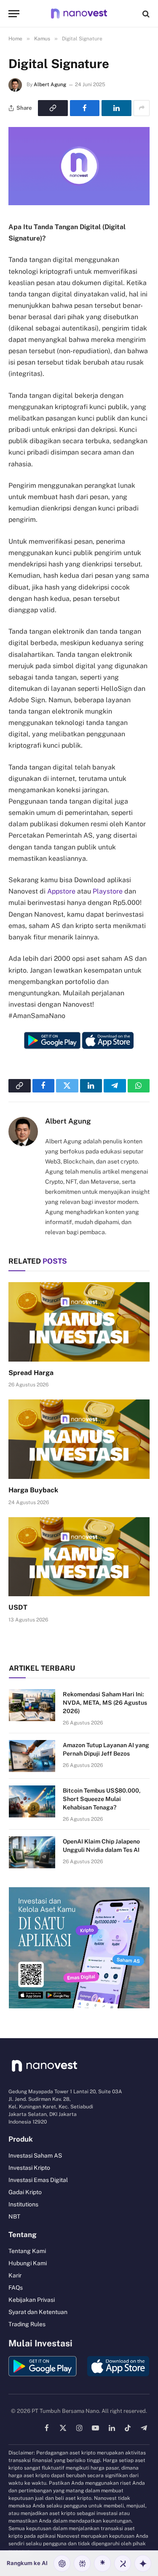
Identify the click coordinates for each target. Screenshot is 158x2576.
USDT (18, 1607)
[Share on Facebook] (85, 108)
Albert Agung (50, 85)
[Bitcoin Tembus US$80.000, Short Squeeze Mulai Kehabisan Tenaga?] (32, 1801)
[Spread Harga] (79, 1322)
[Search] (145, 14)
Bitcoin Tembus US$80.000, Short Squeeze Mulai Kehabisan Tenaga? (102, 1799)
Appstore (61, 891)
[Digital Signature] (79, 203)
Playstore (108, 891)
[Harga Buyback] (79, 1439)
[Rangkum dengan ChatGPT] (62, 2563)
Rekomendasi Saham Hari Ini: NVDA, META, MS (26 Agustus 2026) (105, 1703)
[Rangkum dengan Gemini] (143, 2563)
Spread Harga (31, 1373)
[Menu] (14, 14)
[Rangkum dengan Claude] (102, 2563)
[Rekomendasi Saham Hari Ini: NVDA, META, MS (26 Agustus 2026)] (32, 1705)
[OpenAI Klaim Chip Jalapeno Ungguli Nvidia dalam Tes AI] (32, 1852)
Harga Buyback (33, 1490)
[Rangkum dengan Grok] (123, 2563)
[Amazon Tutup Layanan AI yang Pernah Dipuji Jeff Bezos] (32, 1756)
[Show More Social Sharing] (142, 108)
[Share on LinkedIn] (116, 108)
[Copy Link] (53, 108)
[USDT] (79, 1557)
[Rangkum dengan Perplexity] (82, 2563)
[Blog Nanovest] (79, 14)
